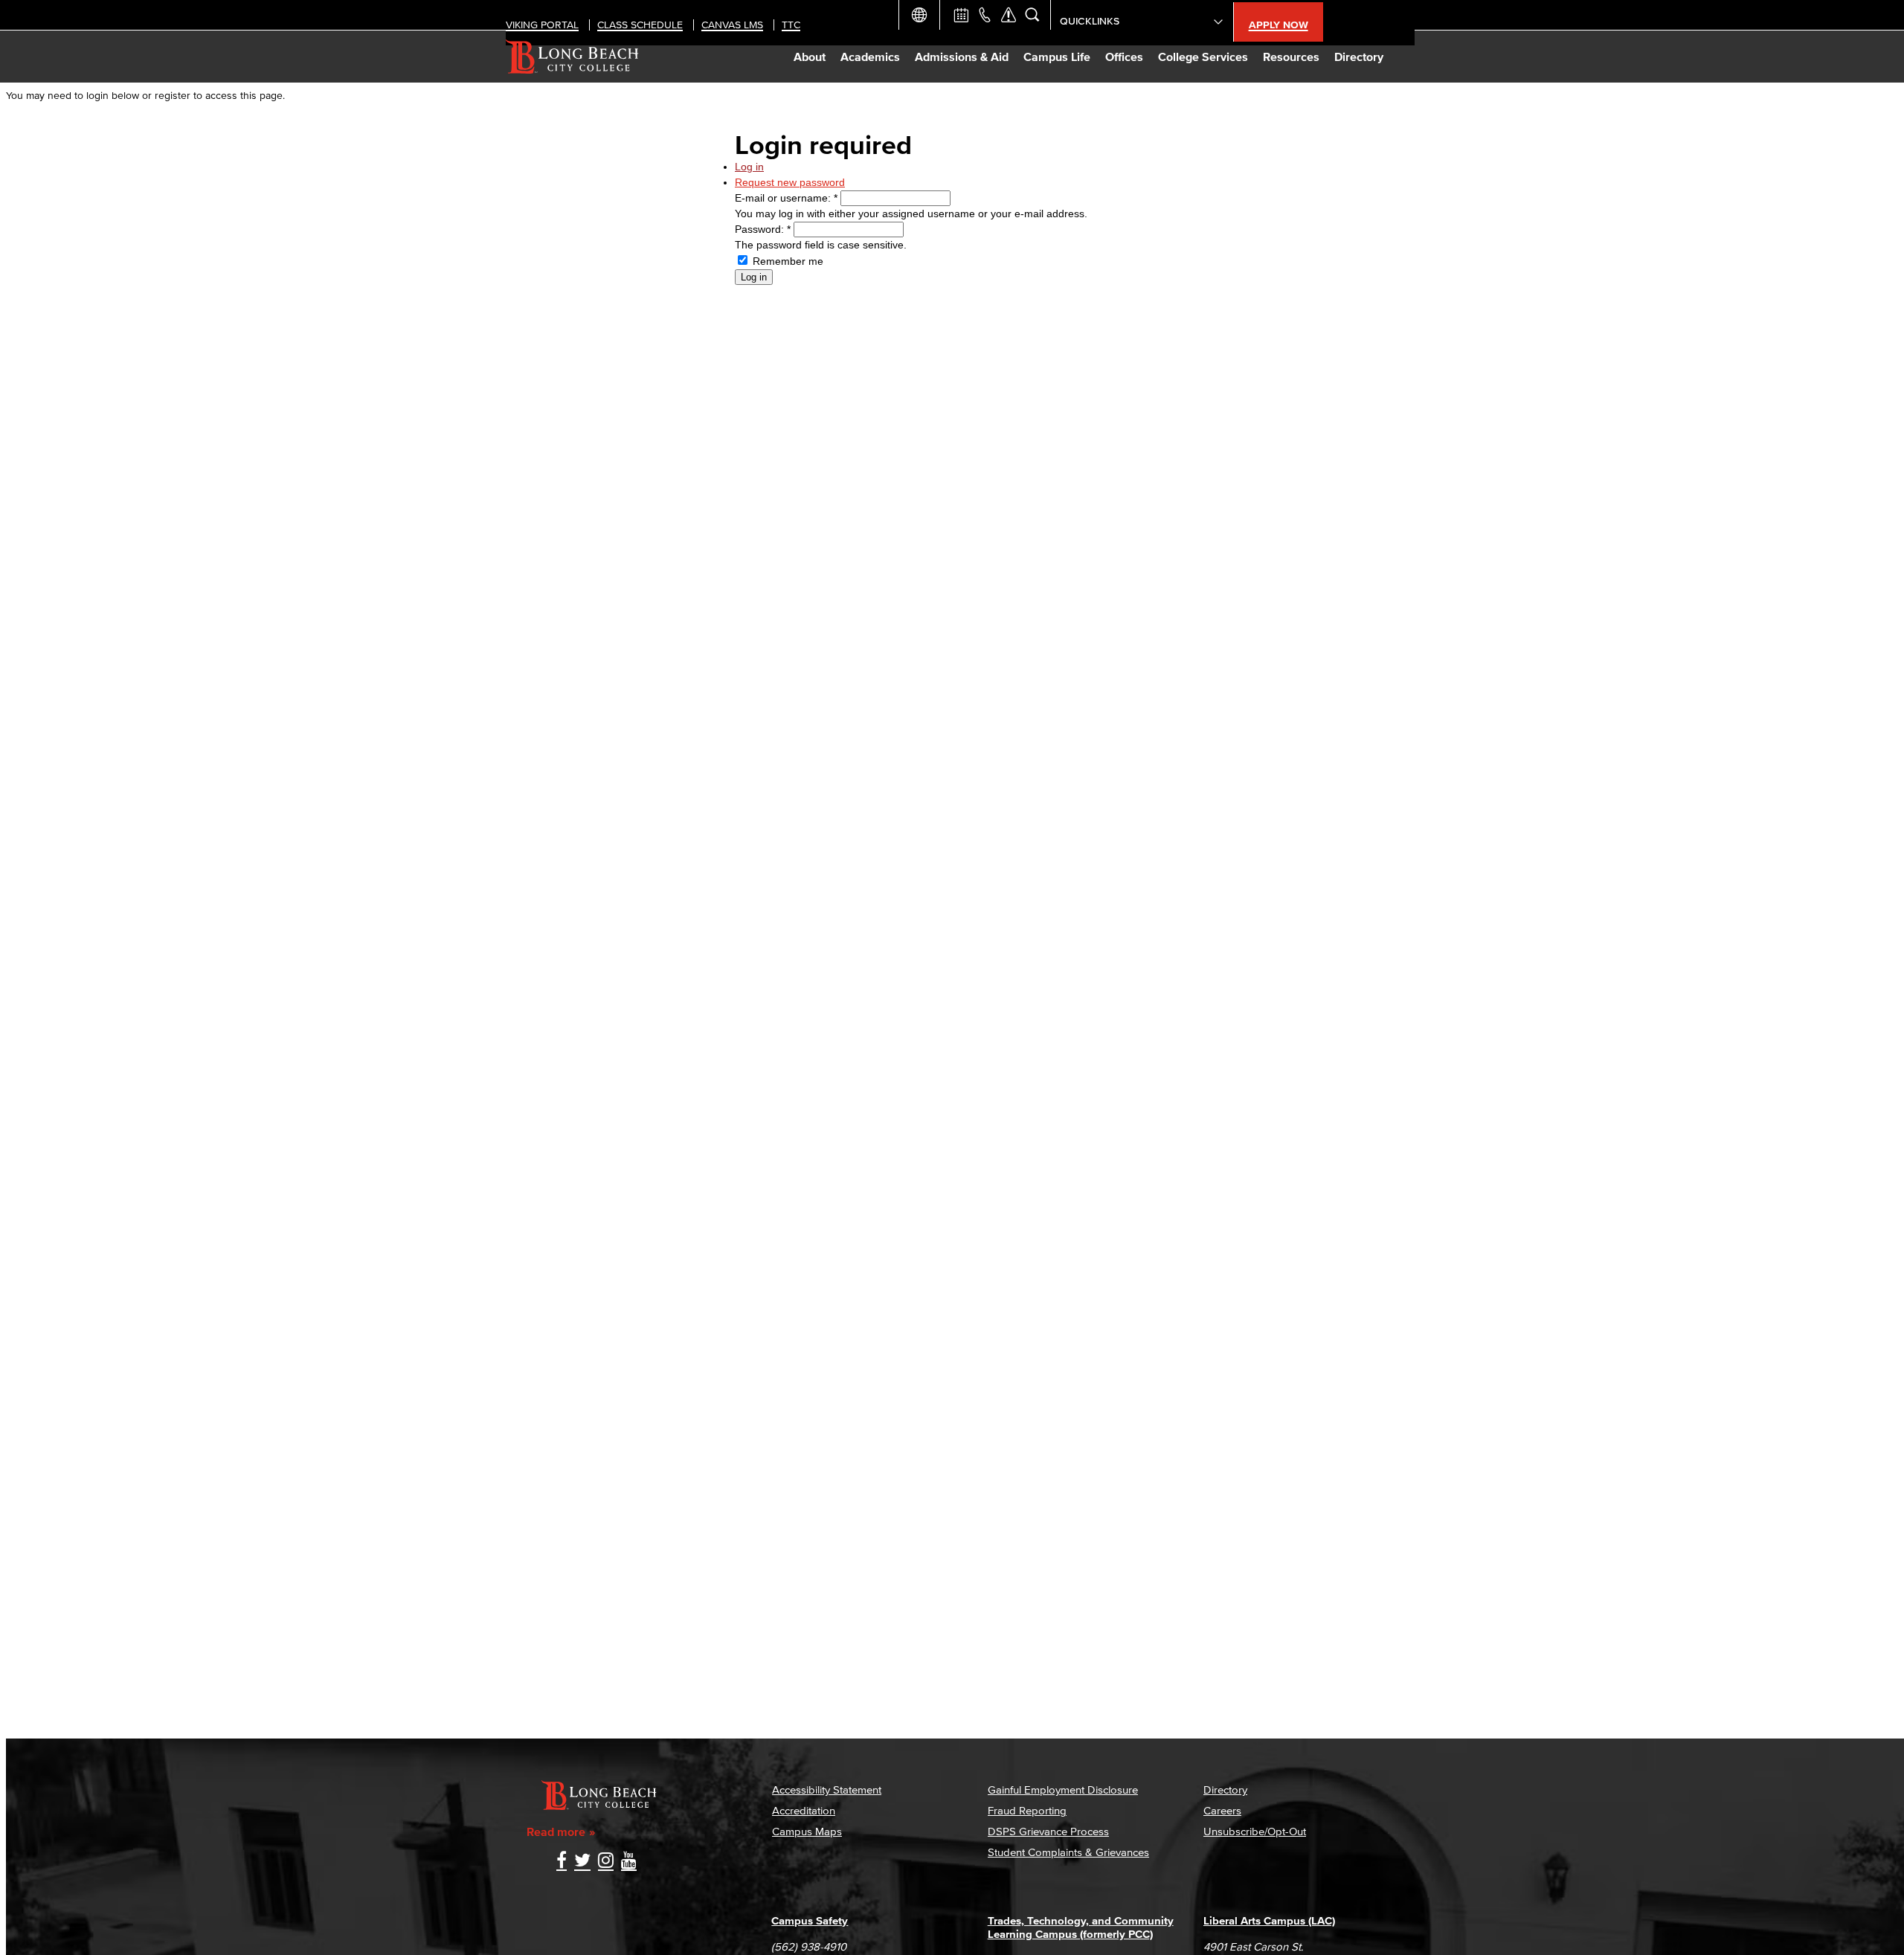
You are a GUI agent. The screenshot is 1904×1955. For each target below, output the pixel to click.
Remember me (787, 261)
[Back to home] (572, 57)
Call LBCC (985, 15)
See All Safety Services (1009, 15)
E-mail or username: (786, 198)
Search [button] (1032, 15)
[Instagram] (606, 1862)
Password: (763, 229)
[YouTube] (629, 1862)
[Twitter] (582, 1862)
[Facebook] (562, 1862)
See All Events (961, 15)
